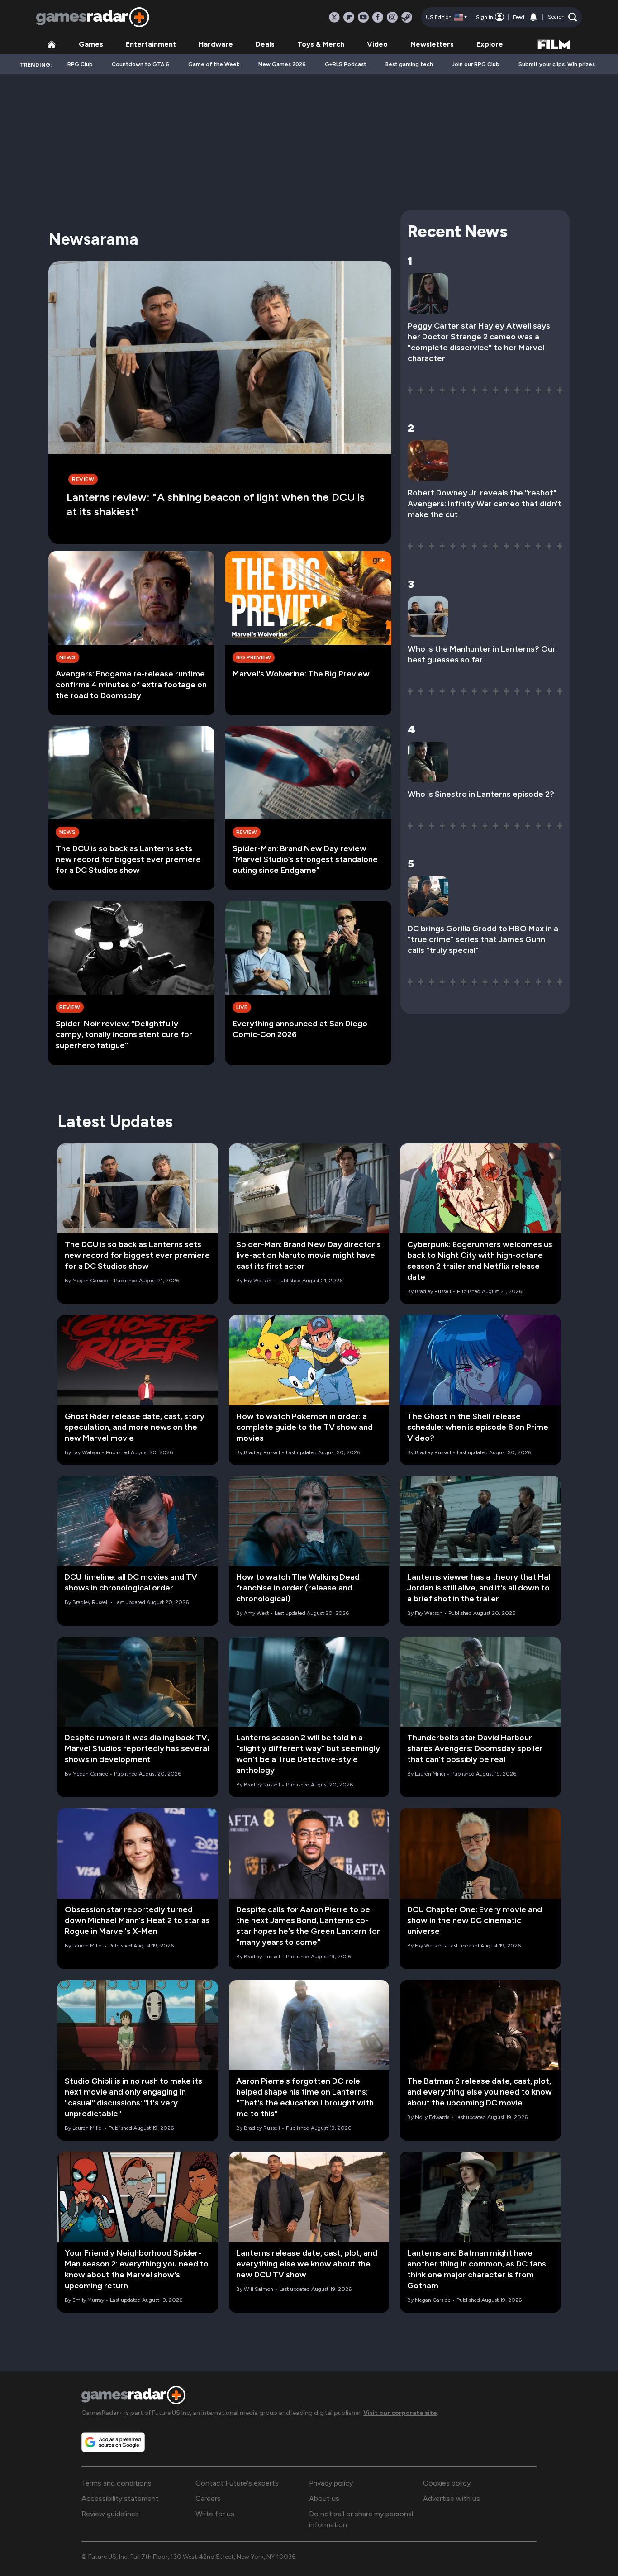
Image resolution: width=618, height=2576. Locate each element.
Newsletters (432, 44)
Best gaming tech (409, 64)
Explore (490, 44)
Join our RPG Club (476, 64)
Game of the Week (214, 64)
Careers (208, 2498)
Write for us (215, 2514)
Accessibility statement (120, 2498)
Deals (265, 44)
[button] (563, 17)
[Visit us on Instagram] (392, 17)
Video (377, 44)
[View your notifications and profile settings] (533, 17)
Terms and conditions (116, 2483)
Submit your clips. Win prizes (557, 64)
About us (324, 2498)
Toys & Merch (321, 44)
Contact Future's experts (237, 2483)
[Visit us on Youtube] (363, 17)
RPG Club (80, 64)
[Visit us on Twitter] (334, 17)
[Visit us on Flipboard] (349, 17)
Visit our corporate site (400, 2413)
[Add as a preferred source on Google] (113, 2442)
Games (91, 44)
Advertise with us (452, 2498)
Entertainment (151, 44)
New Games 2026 (282, 64)
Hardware (216, 44)
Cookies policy (447, 2483)
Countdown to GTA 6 (140, 64)
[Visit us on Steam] (407, 17)
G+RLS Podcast (346, 64)
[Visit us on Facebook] (378, 17)
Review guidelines (110, 2514)
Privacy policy (331, 2483)
